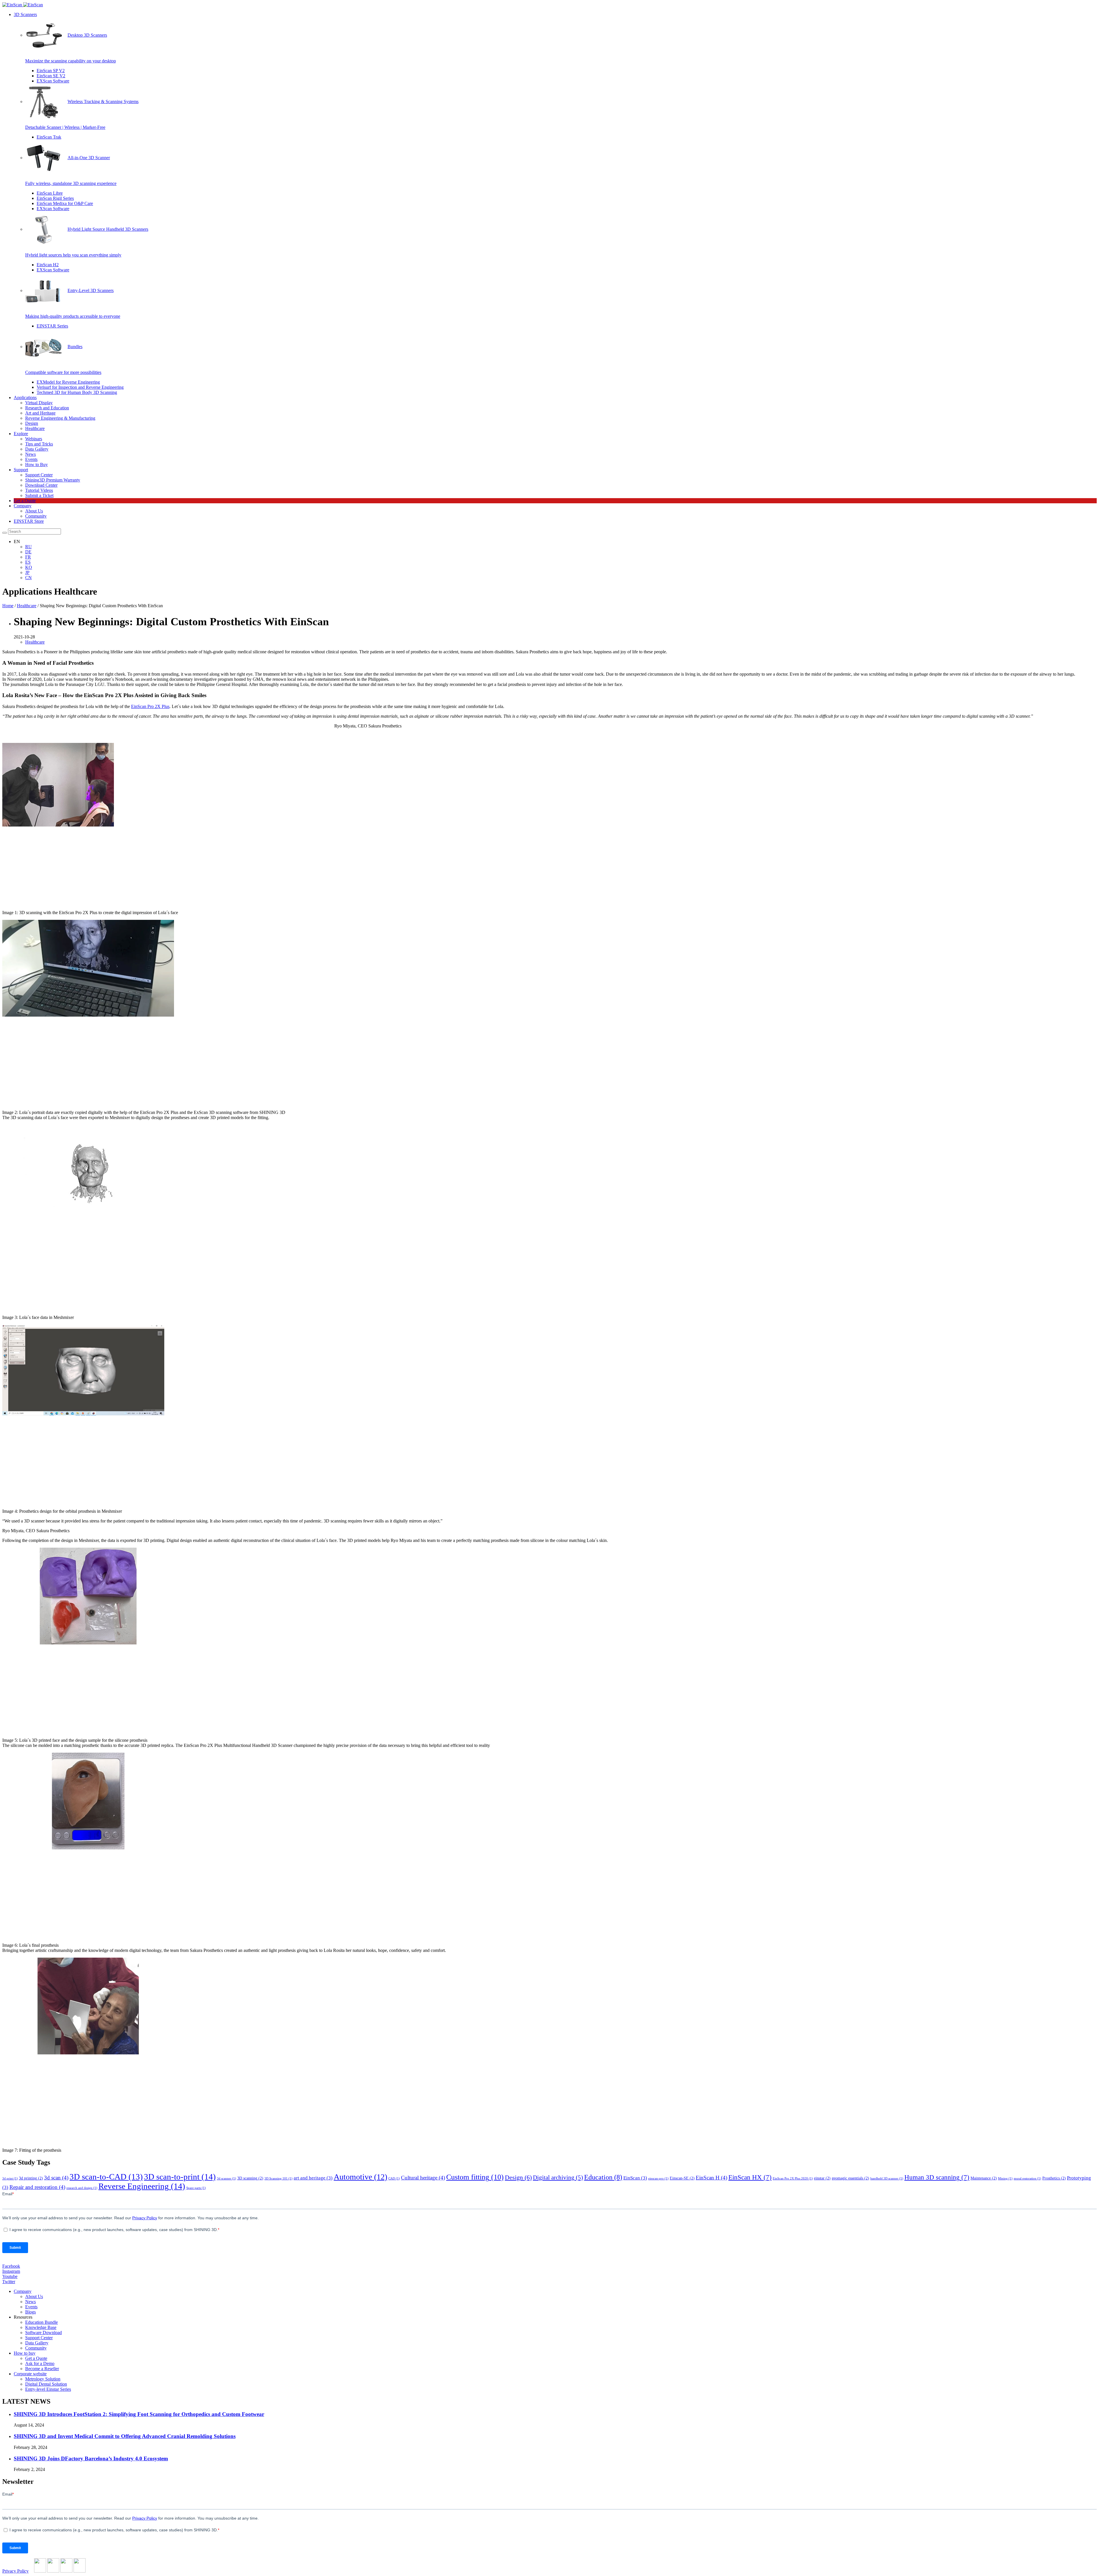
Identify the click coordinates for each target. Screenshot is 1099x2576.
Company (23, 506)
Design (32, 423)
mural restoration (1027, 2178)
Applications (25, 398)
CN (28, 578)
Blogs (30, 2312)
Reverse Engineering (142, 2186)
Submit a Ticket (39, 495)
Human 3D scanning (937, 2177)
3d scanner (227, 2178)
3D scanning (250, 2178)
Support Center (39, 475)
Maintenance (984, 2178)
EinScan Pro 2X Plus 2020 (793, 2178)
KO (29, 567)
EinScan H (711, 2178)
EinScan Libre (50, 193)
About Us (34, 511)
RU (28, 547)
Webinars (34, 439)
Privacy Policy (15, 2571)
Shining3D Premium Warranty (53, 480)
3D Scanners (25, 14)
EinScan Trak (49, 137)
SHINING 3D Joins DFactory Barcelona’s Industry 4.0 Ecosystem (91, 2458)
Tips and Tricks (39, 444)
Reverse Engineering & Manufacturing (60, 418)
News (30, 454)
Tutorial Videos (39, 490)
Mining (1005, 2178)
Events (31, 459)
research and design (82, 2188)
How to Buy (36, 464)
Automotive (360, 2177)
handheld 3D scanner (887, 2178)
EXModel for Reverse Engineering (68, 382)
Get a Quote (25, 501)
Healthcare (35, 428)
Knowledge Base (41, 2327)
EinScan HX (750, 2177)
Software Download (44, 2333)
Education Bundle (41, 2322)
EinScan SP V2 (51, 71)
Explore (21, 434)
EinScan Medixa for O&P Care (65, 203)
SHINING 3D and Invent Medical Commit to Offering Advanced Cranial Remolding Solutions (125, 2436)
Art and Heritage (40, 413)
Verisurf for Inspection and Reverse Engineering (80, 387)
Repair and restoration (37, 2187)
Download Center (41, 485)
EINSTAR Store (29, 521)
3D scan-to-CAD (106, 2177)
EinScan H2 (48, 265)
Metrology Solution (43, 2379)
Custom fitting (475, 2177)
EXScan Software (53, 81)
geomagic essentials (850, 2178)
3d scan (56, 2178)
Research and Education (47, 408)
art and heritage (313, 2178)
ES (28, 562)
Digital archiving (558, 2177)
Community (36, 516)
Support (21, 470)
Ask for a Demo (40, 2363)
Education (603, 2177)
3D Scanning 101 (278, 2178)
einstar (822, 2178)
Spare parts (196, 2188)
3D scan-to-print (180, 2177)
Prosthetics (1054, 2178)
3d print (10, 2178)
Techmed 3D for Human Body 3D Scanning (77, 392)
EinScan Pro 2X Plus (150, 706)
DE (28, 552)
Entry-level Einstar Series (48, 2389)
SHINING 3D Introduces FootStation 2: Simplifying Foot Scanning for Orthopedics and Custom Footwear (139, 2414)
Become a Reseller (42, 2369)
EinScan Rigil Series (55, 198)
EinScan (635, 2178)
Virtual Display (39, 403)
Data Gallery (37, 449)
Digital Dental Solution (46, 2384)
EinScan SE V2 (51, 76)
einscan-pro (658, 2178)
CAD (394, 2178)
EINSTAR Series (52, 326)
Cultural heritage (423, 2178)
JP (27, 572)
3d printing (31, 2178)
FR (28, 557)
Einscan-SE (682, 2178)
